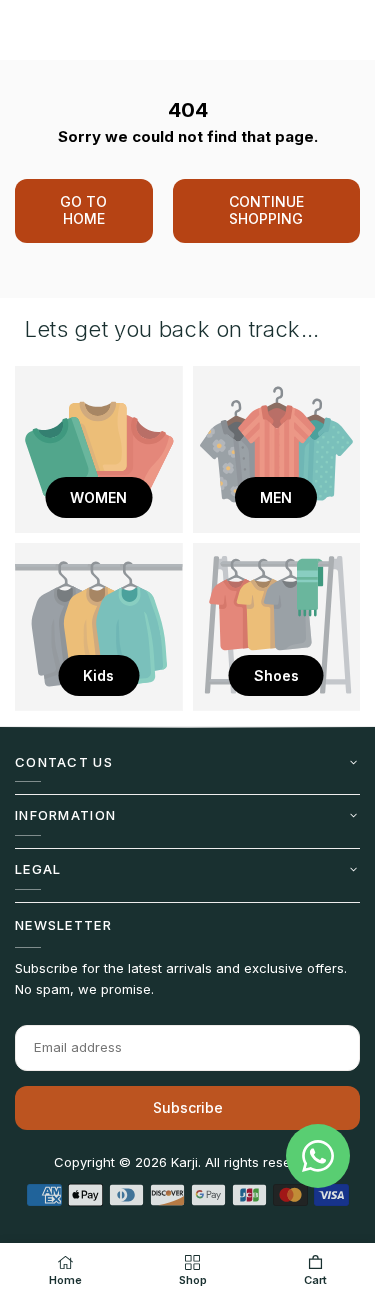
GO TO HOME (83, 210)
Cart (315, 1280)
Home (65, 1280)
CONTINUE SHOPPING (266, 210)
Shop (193, 1280)
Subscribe (188, 1107)
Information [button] (65, 815)
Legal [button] (38, 869)
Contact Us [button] (64, 762)
